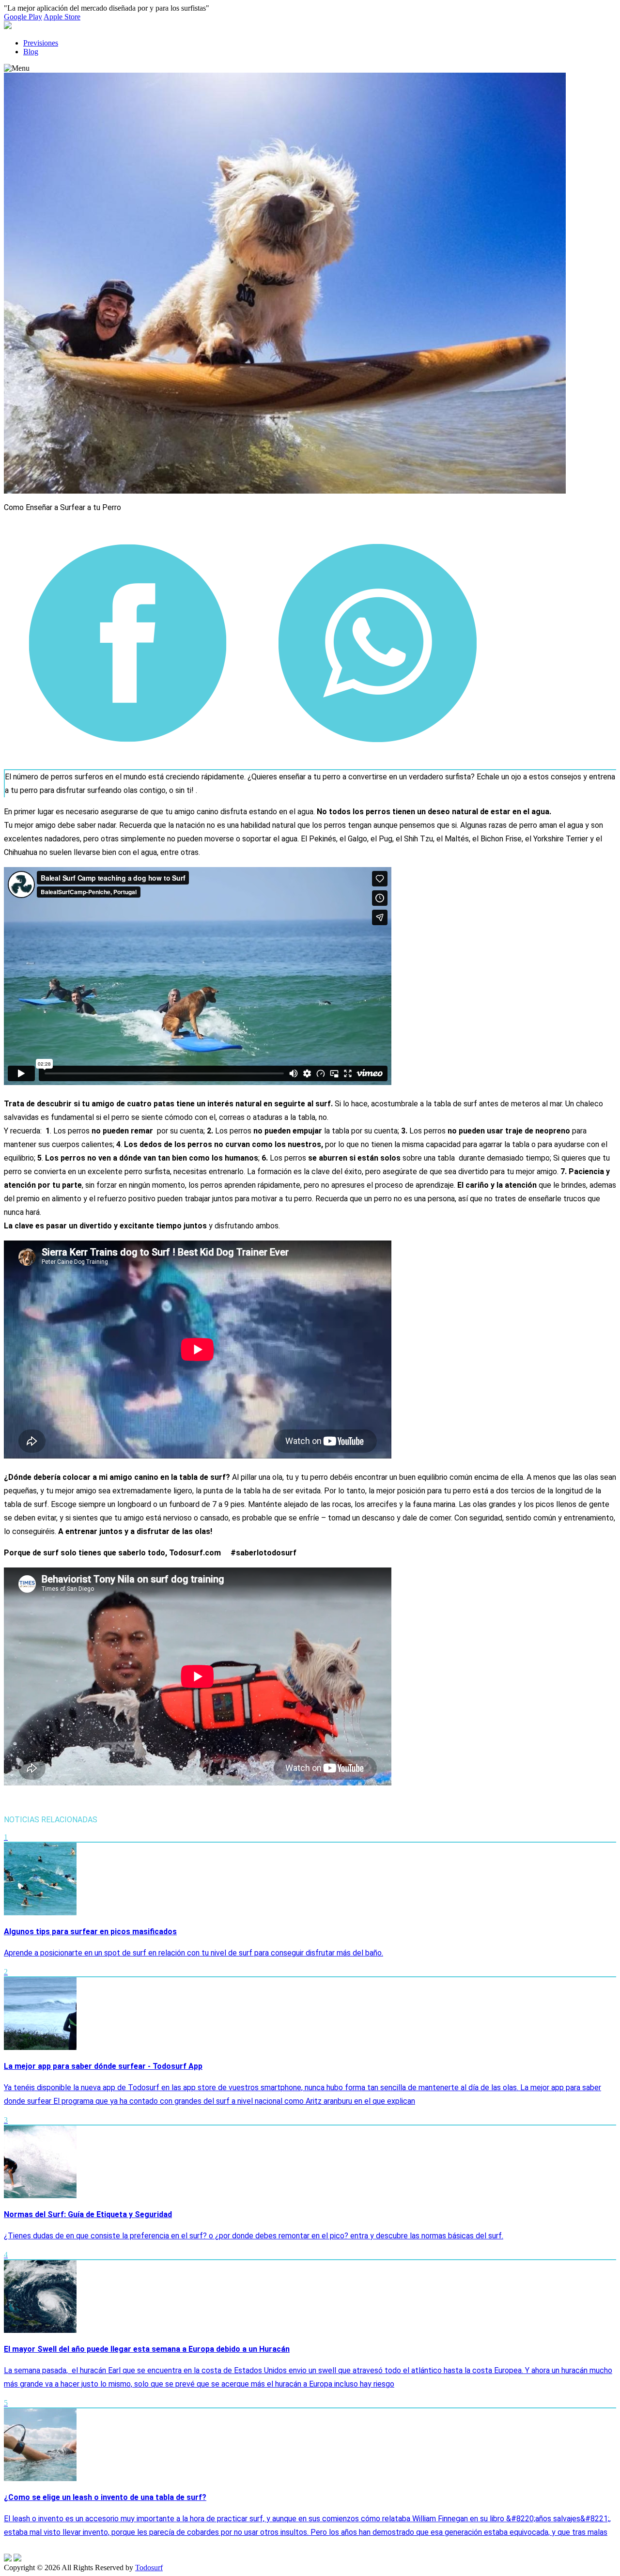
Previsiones (41, 43)
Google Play (23, 17)
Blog (31, 52)
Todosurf (149, 2568)
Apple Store (62, 17)
